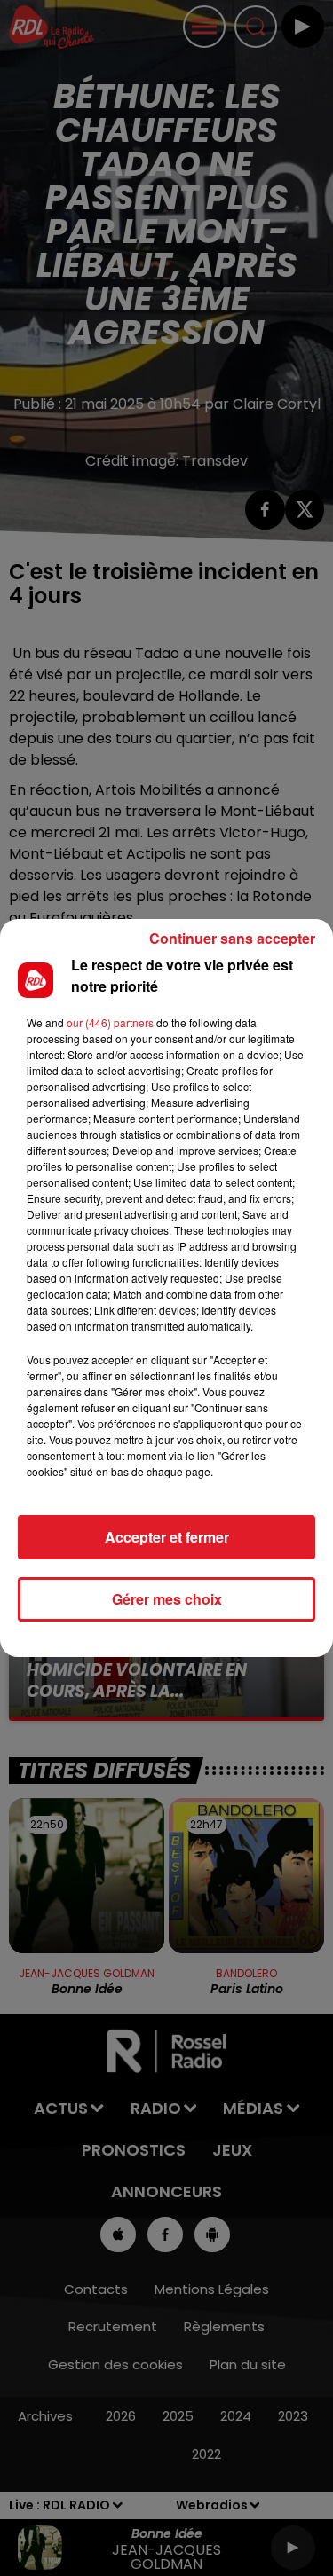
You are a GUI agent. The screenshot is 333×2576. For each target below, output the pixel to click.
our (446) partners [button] (110, 1022)
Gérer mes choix (167, 1599)
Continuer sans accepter (232, 938)
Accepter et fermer (167, 1537)
